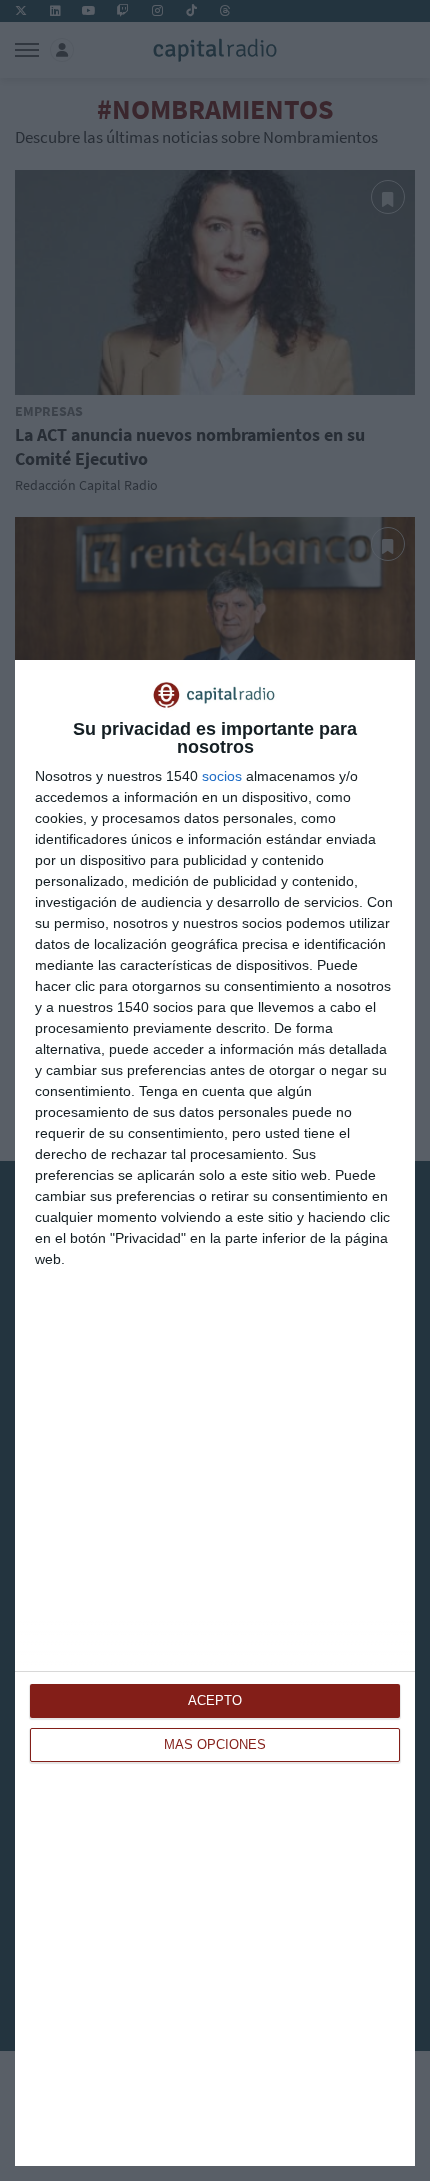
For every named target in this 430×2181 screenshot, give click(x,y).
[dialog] (215, 1413)
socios (222, 776)
